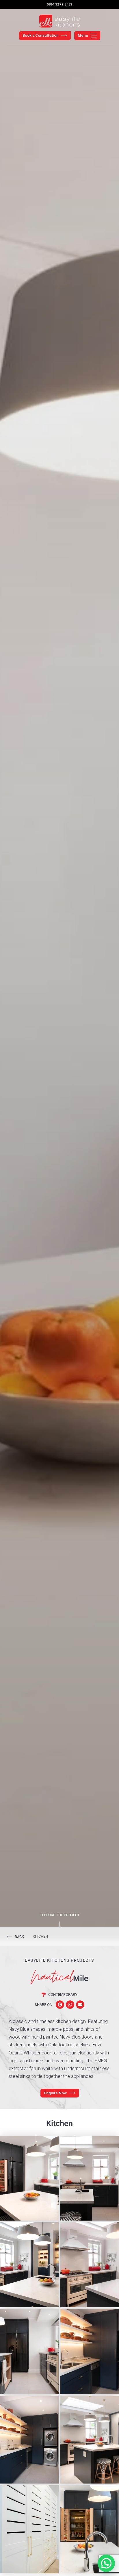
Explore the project (60, 1915)
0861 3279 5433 (59, 4)
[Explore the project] (60, 1925)
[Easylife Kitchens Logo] (59, 21)
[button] (60, 2005)
